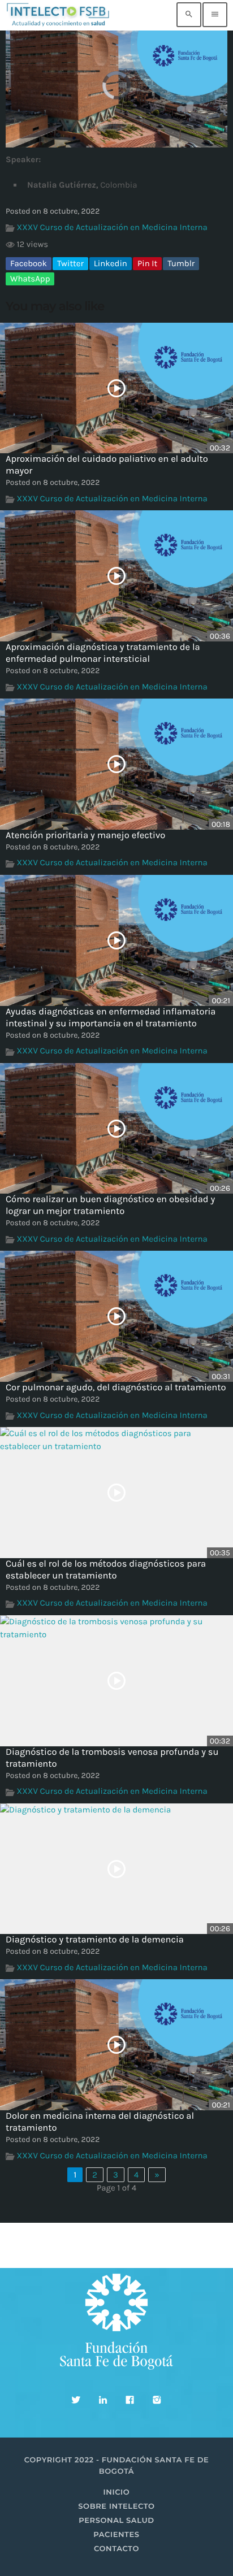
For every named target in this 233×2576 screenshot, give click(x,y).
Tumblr (181, 263)
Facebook (29, 263)
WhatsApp (30, 279)
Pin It (147, 263)
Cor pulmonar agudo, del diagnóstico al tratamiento (116, 1388)
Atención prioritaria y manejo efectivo (85, 836)
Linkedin (111, 263)
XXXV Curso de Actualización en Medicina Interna (112, 227)
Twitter (70, 263)
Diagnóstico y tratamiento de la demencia (95, 1940)
